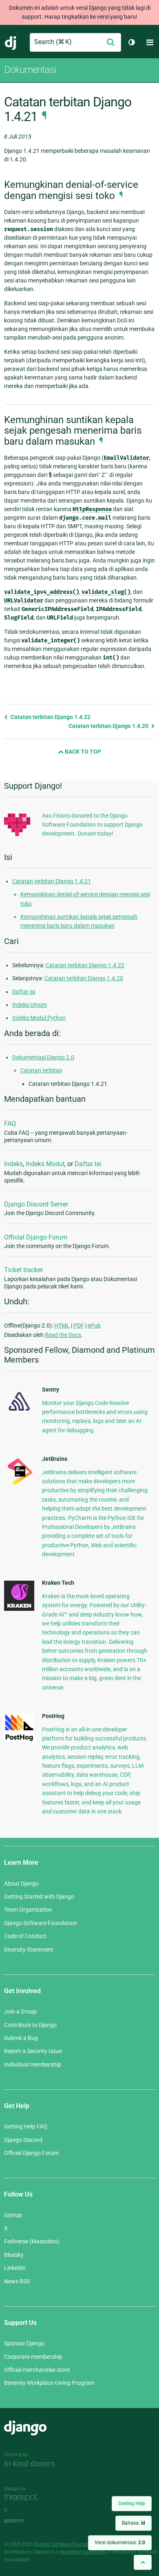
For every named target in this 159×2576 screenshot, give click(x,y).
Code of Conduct (25, 1936)
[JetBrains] (19, 1485)
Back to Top (82, 752)
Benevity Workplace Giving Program (49, 2383)
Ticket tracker (23, 1270)
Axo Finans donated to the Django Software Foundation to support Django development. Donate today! (92, 825)
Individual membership (33, 2064)
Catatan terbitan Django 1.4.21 (52, 881)
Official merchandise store (37, 2370)
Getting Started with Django (39, 1897)
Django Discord (23, 2140)
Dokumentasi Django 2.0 (43, 1057)
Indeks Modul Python (39, 1018)
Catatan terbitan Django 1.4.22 (50, 717)
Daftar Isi (88, 1164)
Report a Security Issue (33, 2051)
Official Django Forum (36, 1237)
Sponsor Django (24, 2343)
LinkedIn (15, 2268)
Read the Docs (63, 1335)
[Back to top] (143, 2562)
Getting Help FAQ (26, 2126)
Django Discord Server (36, 1204)
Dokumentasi (30, 70)
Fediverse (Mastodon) (32, 2241)
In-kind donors (30, 2464)
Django (11, 42)
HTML (62, 1325)
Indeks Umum (30, 1005)
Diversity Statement (29, 1950)
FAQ (10, 1124)
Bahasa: (134, 2523)
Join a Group (20, 2011)
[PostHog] (19, 1740)
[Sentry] (19, 1413)
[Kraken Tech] (19, 1609)
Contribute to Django (30, 2025)
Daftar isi (24, 992)
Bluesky (14, 2255)
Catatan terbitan (41, 1070)
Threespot (23, 2498)
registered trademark (82, 2552)
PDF (79, 1325)
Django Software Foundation (41, 1923)
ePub (94, 1325)
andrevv (23, 2521)
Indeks (13, 1164)
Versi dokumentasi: (120, 2543)
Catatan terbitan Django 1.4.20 (109, 726)
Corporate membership (33, 2357)
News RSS (17, 2281)
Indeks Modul (45, 1164)
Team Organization (28, 1910)
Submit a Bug (21, 2038)
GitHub (13, 2215)
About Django (21, 1883)
